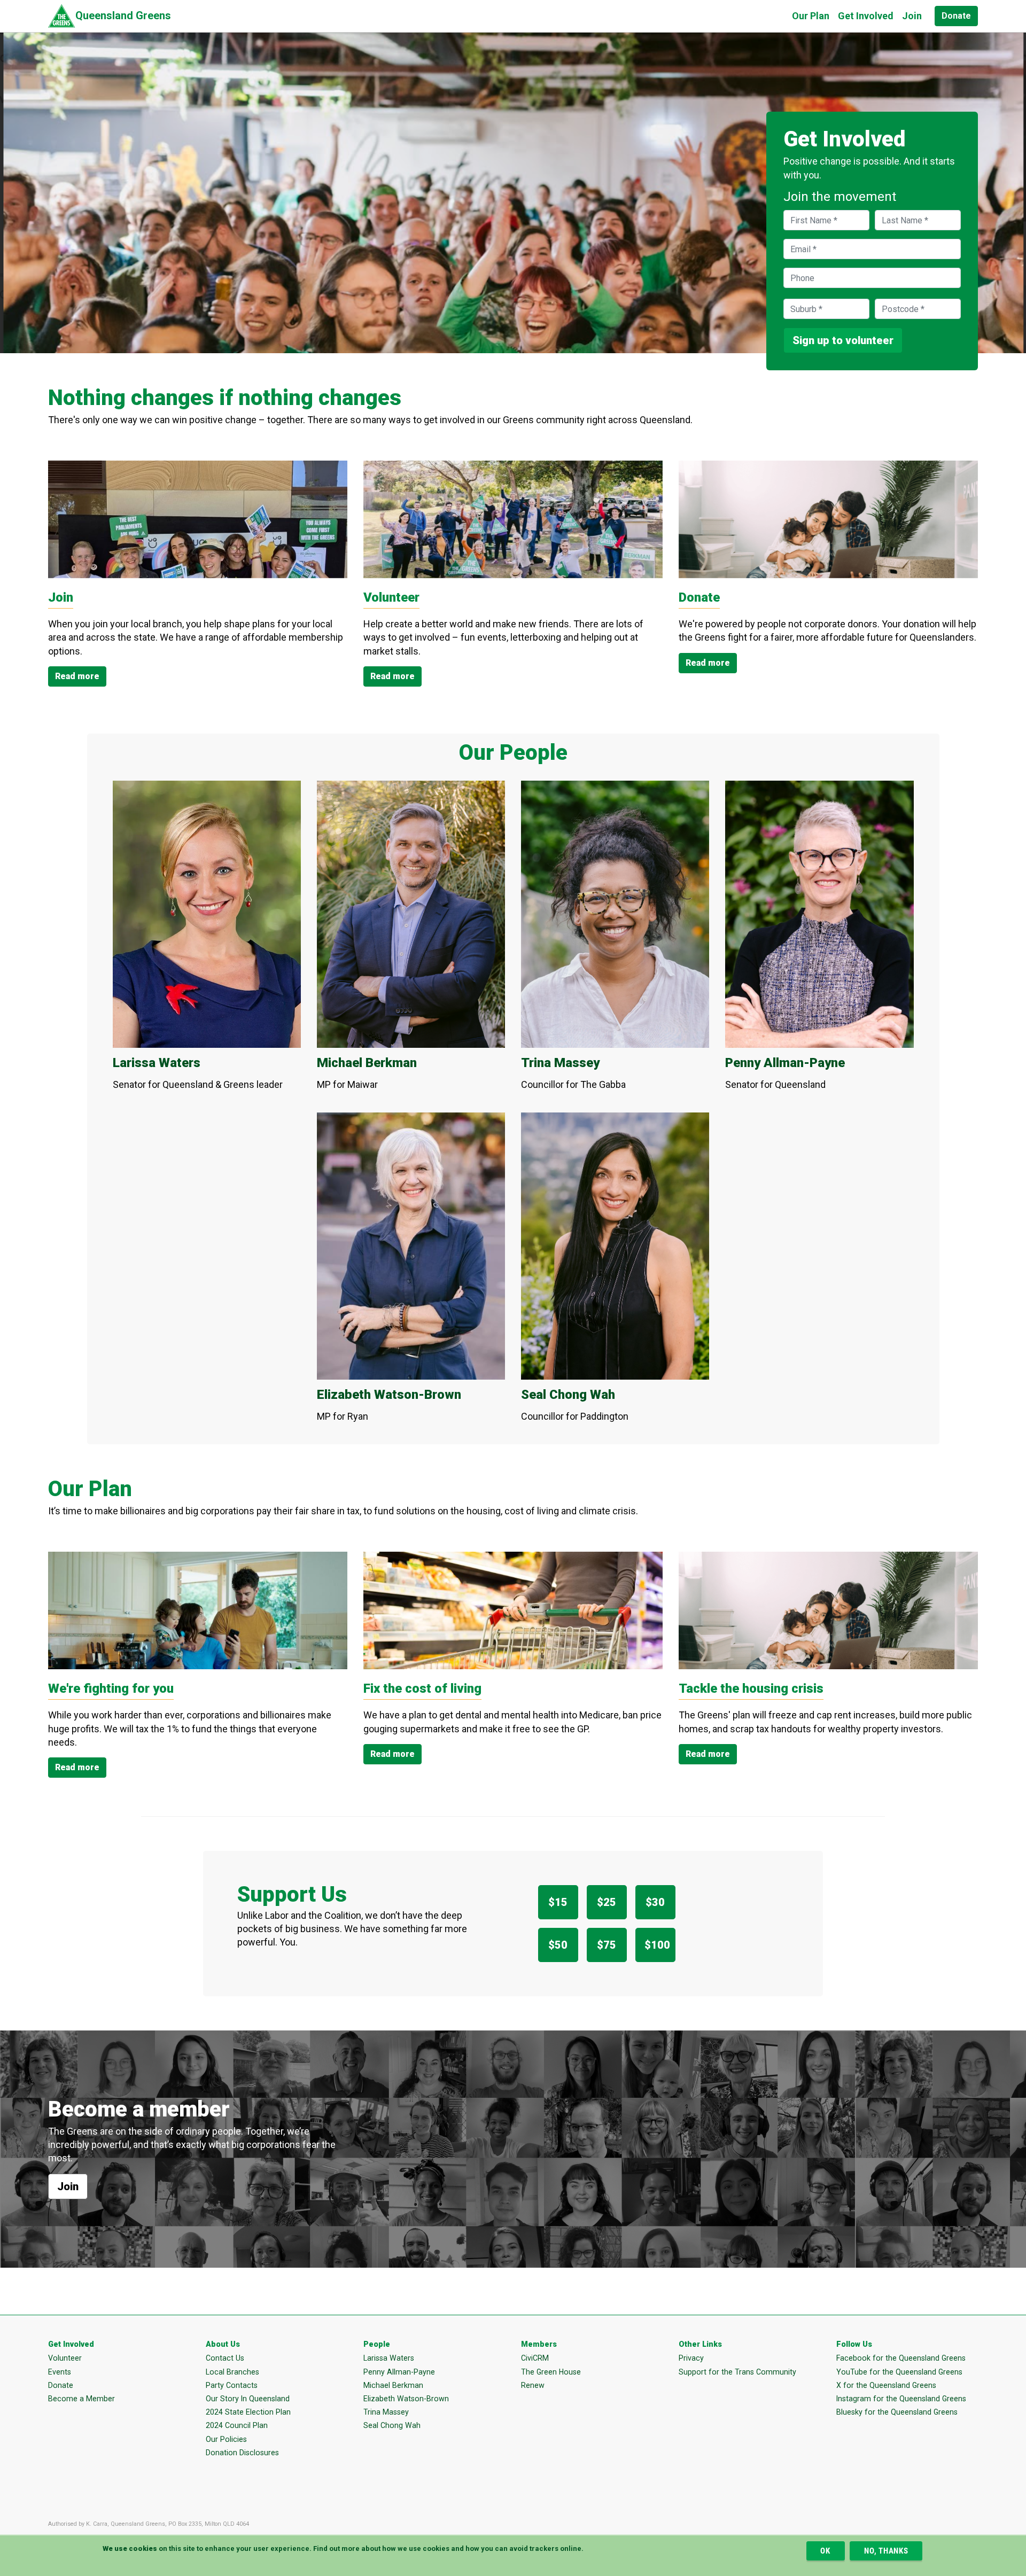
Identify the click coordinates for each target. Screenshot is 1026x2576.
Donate (956, 16)
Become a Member (81, 2399)
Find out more (336, 2548)
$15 (558, 1902)
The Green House (551, 2372)
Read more (77, 676)
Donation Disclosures (242, 2453)
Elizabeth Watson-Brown (406, 2399)
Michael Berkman (393, 2385)
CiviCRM (535, 2358)
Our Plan (811, 16)
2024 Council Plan (237, 2425)
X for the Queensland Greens (886, 2385)
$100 (657, 1945)
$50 (558, 1945)
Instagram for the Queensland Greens (901, 2399)
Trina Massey (386, 2412)
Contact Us (225, 2358)
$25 (607, 1902)
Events (60, 2372)
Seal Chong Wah (392, 2425)
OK (825, 2551)
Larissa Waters (389, 2358)
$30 (655, 1902)
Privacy (691, 2358)
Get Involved (866, 16)
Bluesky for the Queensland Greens (897, 2412)
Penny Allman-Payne (399, 2372)
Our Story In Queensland (248, 2399)
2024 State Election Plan (248, 2412)
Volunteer (65, 2358)
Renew (533, 2385)
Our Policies (226, 2439)
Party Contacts (232, 2385)
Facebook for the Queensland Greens (901, 2358)
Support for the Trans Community (737, 2372)
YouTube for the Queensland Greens (899, 2372)
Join (912, 16)
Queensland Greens (123, 15)
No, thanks (886, 2551)
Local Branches (232, 2372)
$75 (607, 1945)
